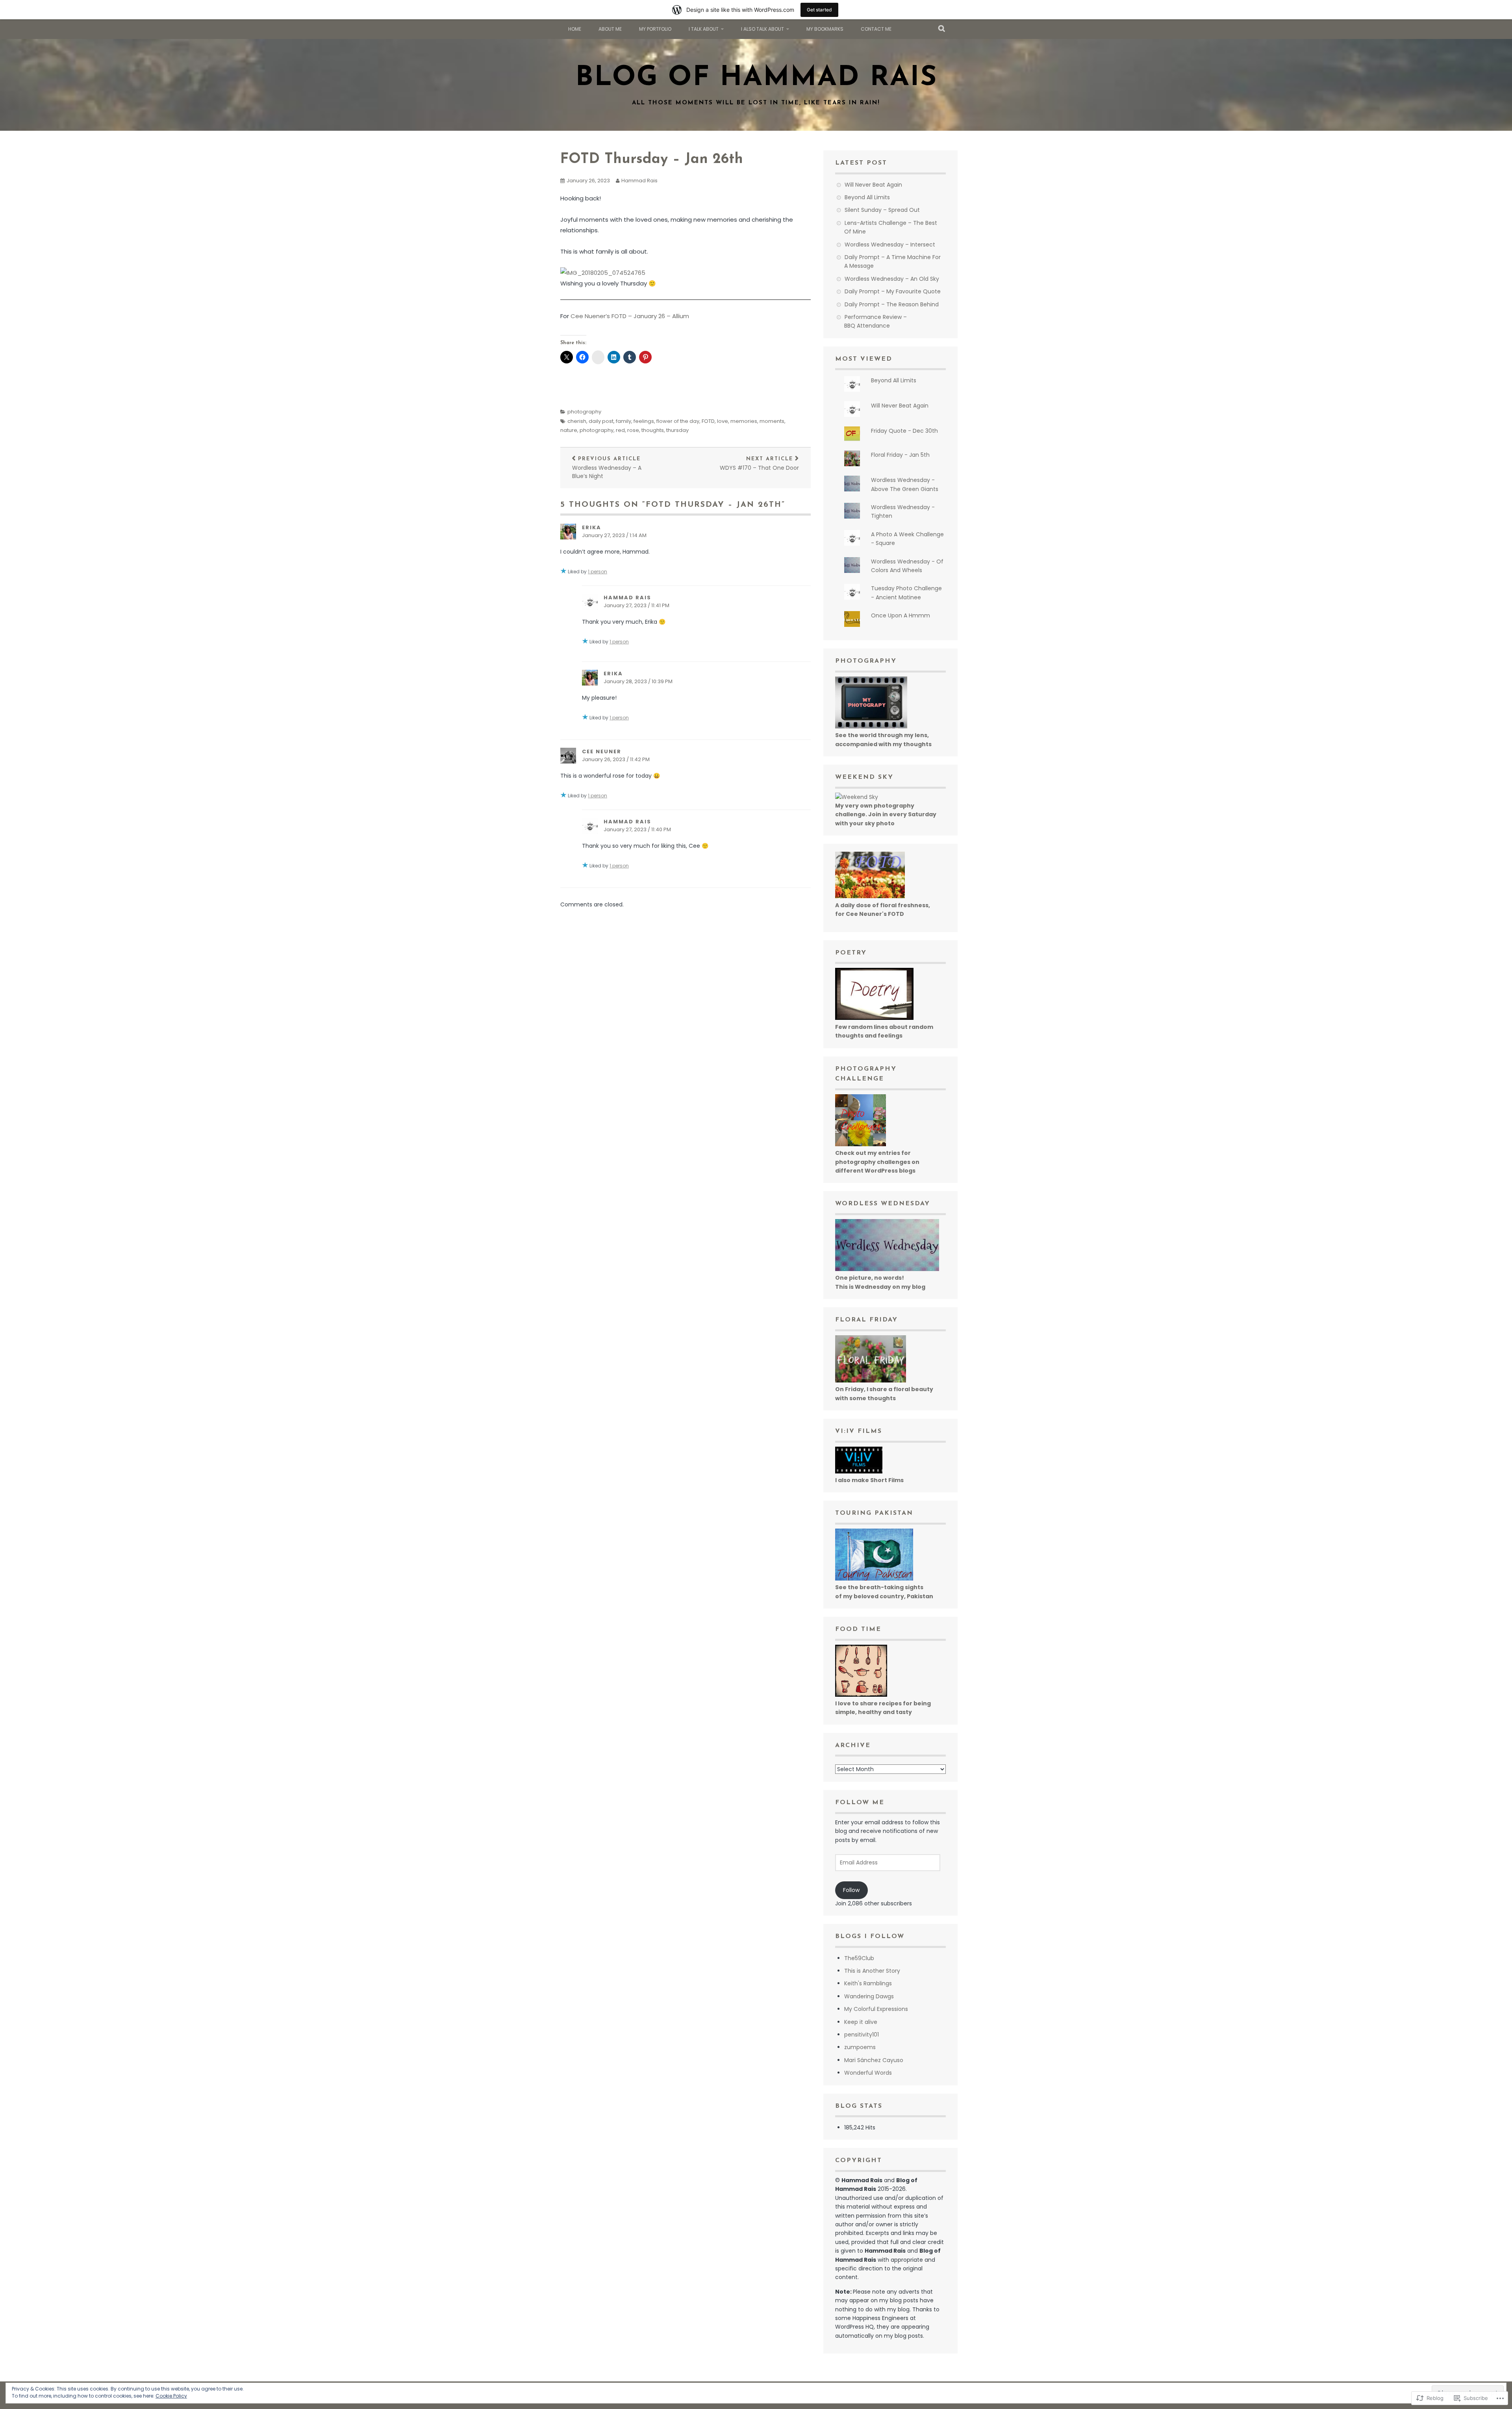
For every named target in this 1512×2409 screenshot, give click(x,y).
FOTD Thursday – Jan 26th (652, 159)
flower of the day (678, 421)
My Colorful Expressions (876, 2009)
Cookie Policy (171, 2396)
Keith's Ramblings (868, 1983)
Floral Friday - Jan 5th (900, 455)
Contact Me (876, 29)
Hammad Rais (639, 181)
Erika (592, 527)
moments (772, 421)
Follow (851, 1890)
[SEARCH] (942, 29)
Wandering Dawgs (869, 1996)
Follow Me (860, 1803)
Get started (819, 10)
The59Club (859, 1958)
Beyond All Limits (867, 197)
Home (575, 29)
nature (569, 430)
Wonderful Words (868, 2073)
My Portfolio (655, 29)
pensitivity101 (862, 2035)
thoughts (653, 430)
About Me (610, 29)
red (620, 430)
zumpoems (860, 2047)
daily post (601, 421)
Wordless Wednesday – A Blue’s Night (607, 468)
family (624, 421)
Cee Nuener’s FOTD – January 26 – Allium (630, 316)
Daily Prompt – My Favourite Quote (893, 291)
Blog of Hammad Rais (756, 78)
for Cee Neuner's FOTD (870, 914)
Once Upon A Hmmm (901, 615)
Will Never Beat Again (873, 185)
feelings (644, 421)
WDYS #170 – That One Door (759, 464)
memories (744, 421)
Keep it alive (861, 2022)
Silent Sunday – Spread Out (882, 210)
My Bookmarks (825, 29)
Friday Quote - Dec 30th (904, 431)
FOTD (708, 421)
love (723, 421)
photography (584, 412)
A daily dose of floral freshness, (883, 905)
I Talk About (704, 29)
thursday (677, 430)
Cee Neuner (602, 751)
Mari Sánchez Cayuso (874, 2060)
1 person (598, 572)
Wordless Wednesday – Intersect (890, 245)
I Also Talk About (762, 29)
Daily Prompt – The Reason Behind (892, 304)
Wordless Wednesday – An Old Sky (892, 279)
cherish (577, 421)
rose (633, 430)
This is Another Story (872, 1971)
